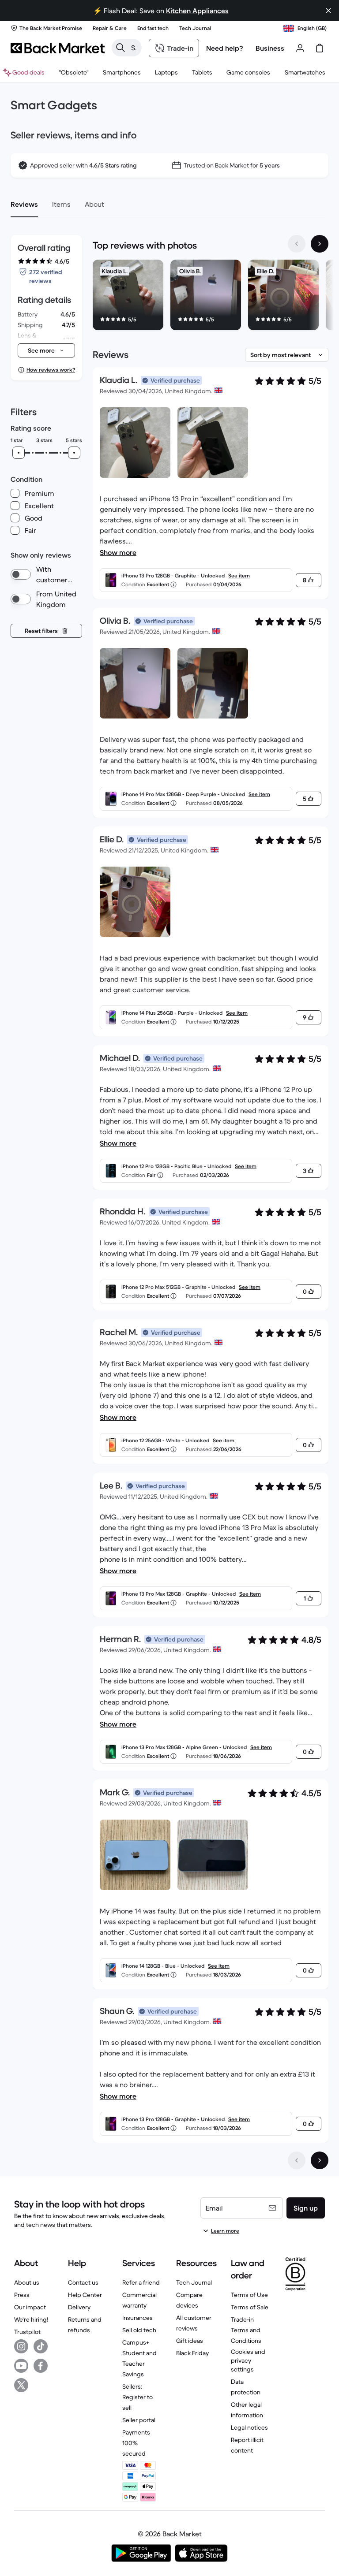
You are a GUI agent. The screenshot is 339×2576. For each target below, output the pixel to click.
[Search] (121, 48)
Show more (118, 552)
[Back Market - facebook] (41, 2366)
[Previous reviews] (297, 2160)
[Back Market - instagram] (21, 2346)
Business (270, 48)
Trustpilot (27, 2332)
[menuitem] (122, 72)
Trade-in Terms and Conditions (246, 2330)
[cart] (320, 48)
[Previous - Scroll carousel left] (297, 244)
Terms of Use (249, 2295)
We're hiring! (31, 2319)
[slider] (19, 453)
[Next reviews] (320, 2160)
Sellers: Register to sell (137, 2397)
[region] (211, 297)
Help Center (85, 2295)
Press (22, 2295)
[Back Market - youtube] (21, 2366)
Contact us (83, 2282)
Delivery (79, 2307)
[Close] (328, 11)
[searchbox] (134, 48)
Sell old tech (139, 2330)
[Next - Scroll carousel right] (320, 244)
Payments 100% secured (136, 2443)
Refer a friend (141, 2282)
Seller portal (139, 2420)
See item (239, 575)
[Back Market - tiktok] (41, 2346)
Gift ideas (190, 2341)
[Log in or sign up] (300, 48)
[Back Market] (58, 48)
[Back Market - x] (21, 2385)
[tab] (24, 204)
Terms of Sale (250, 2307)
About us (27, 2282)
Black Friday (192, 2353)
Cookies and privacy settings (248, 2360)
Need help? (225, 48)
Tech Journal (194, 2282)
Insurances (137, 2318)
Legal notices (249, 2427)
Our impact (30, 2307)
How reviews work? (51, 370)
